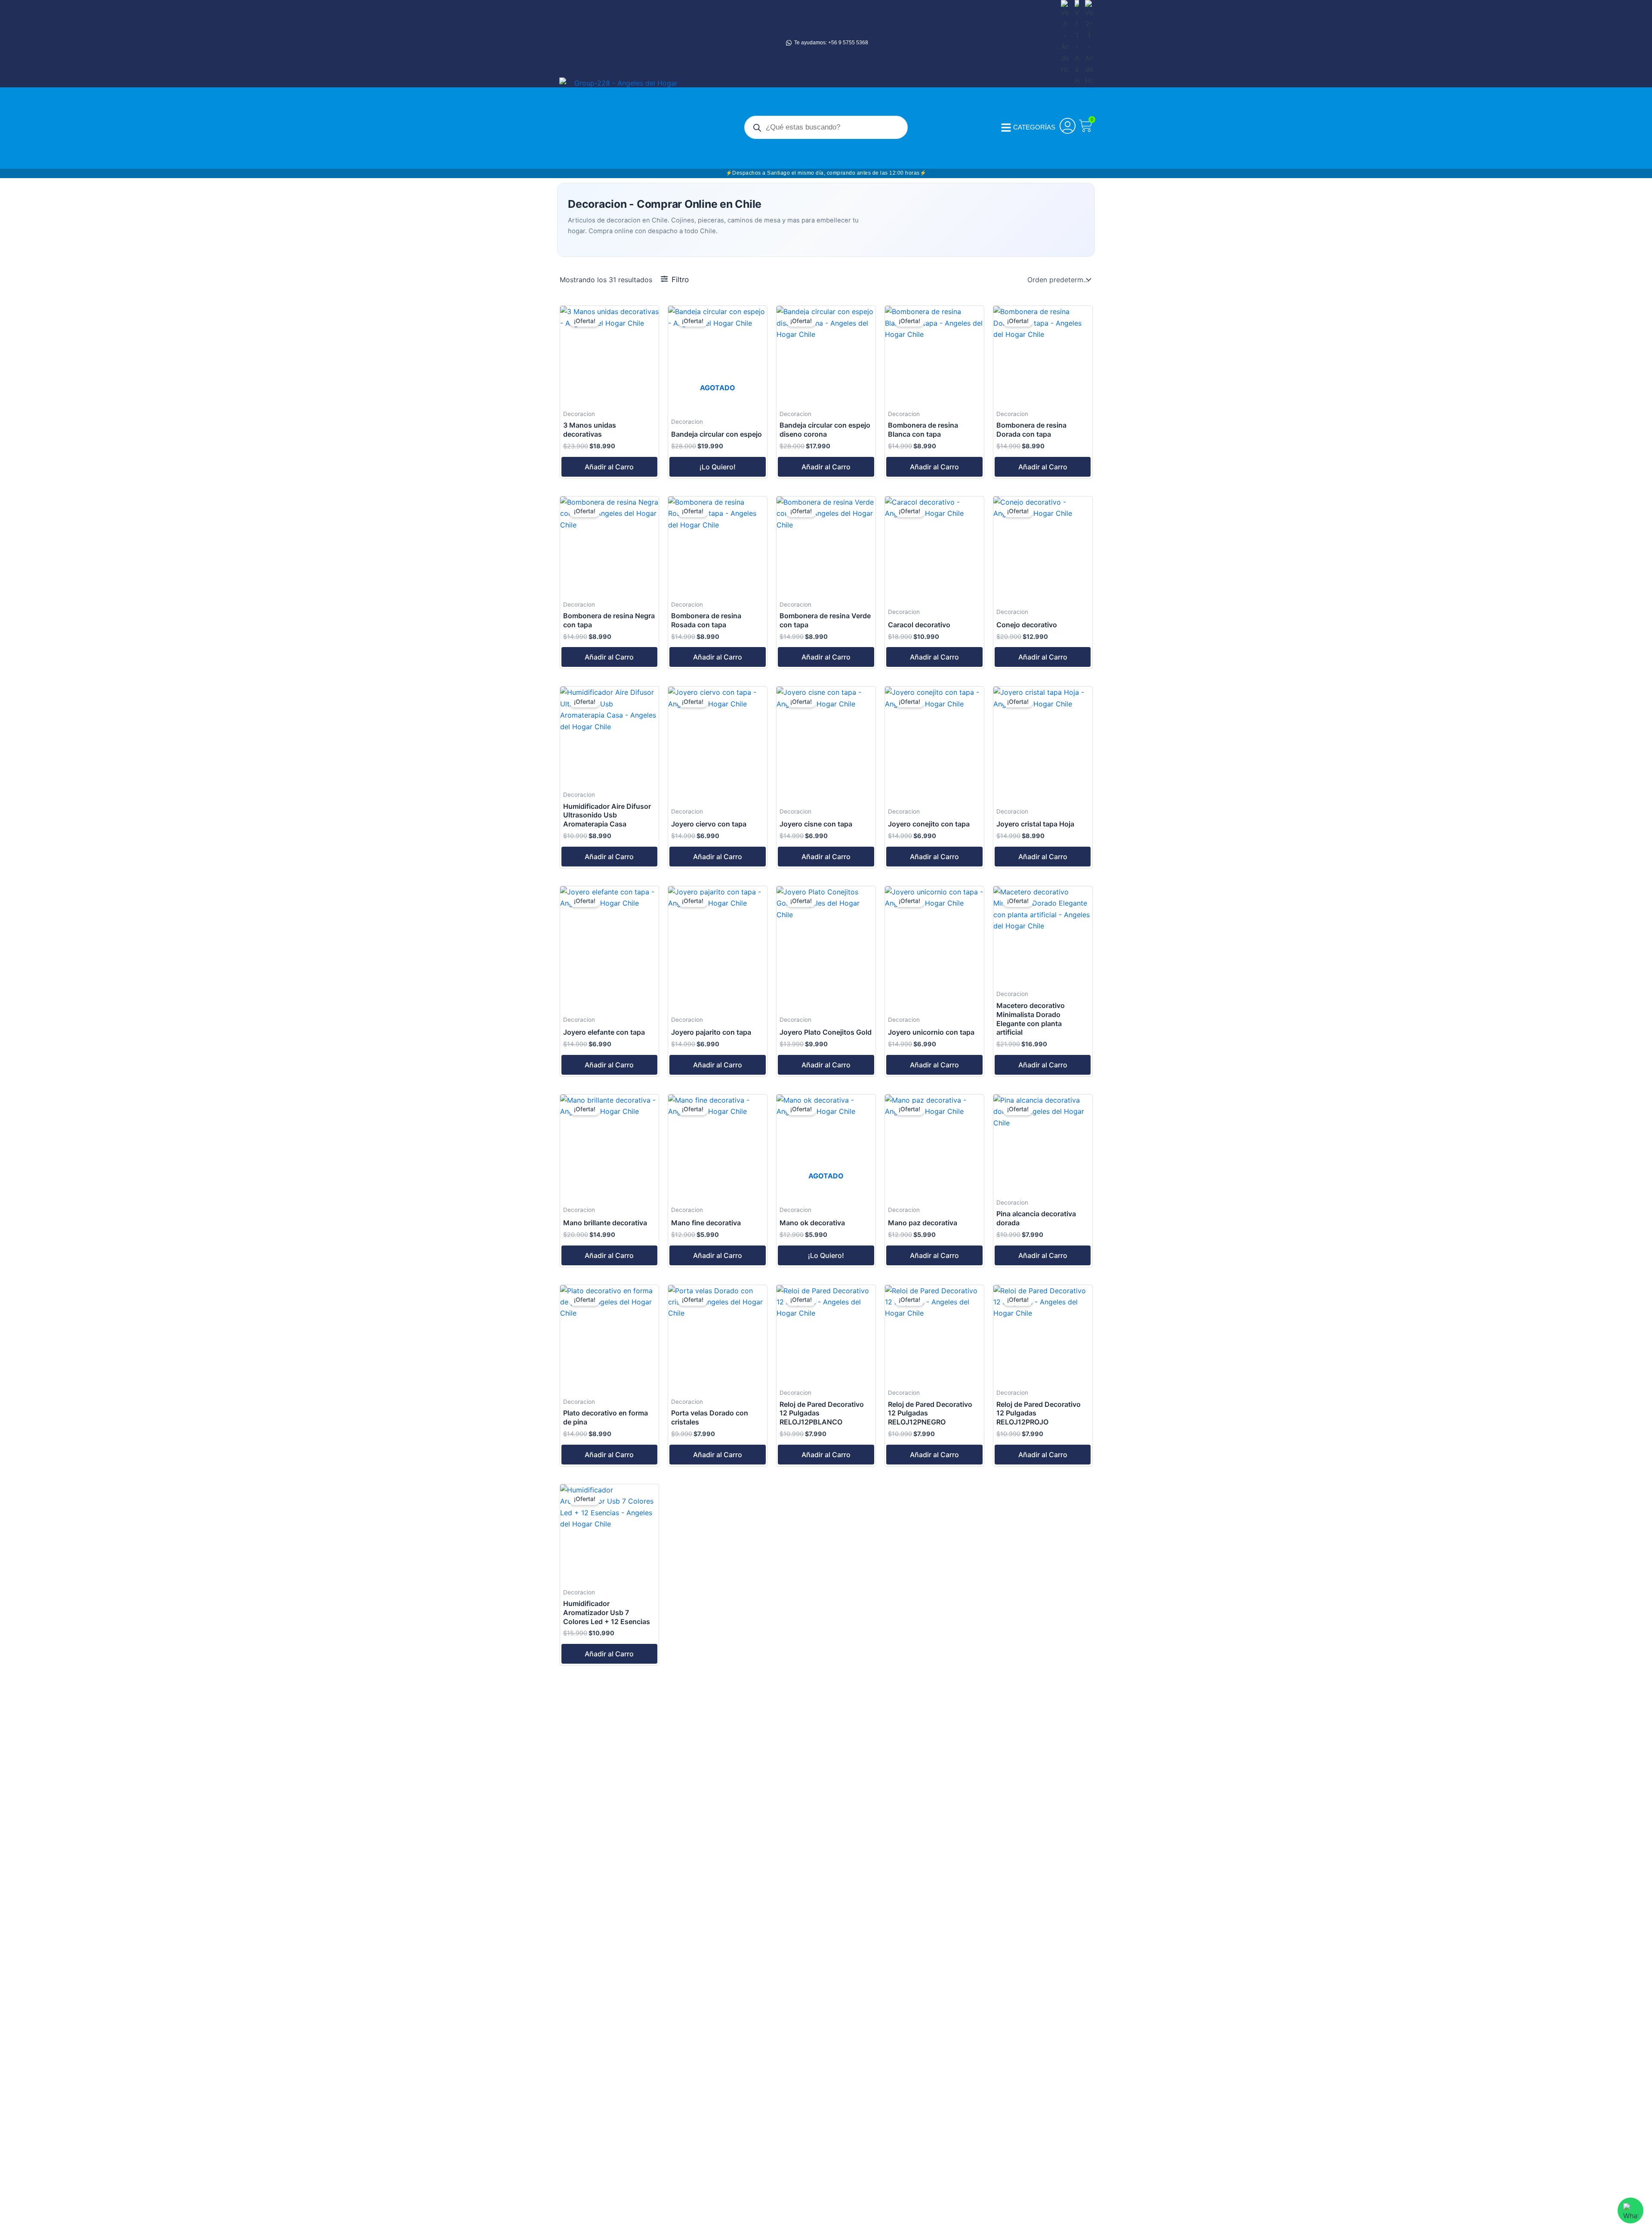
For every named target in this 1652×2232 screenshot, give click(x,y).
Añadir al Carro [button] (609, 467)
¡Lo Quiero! (718, 467)
